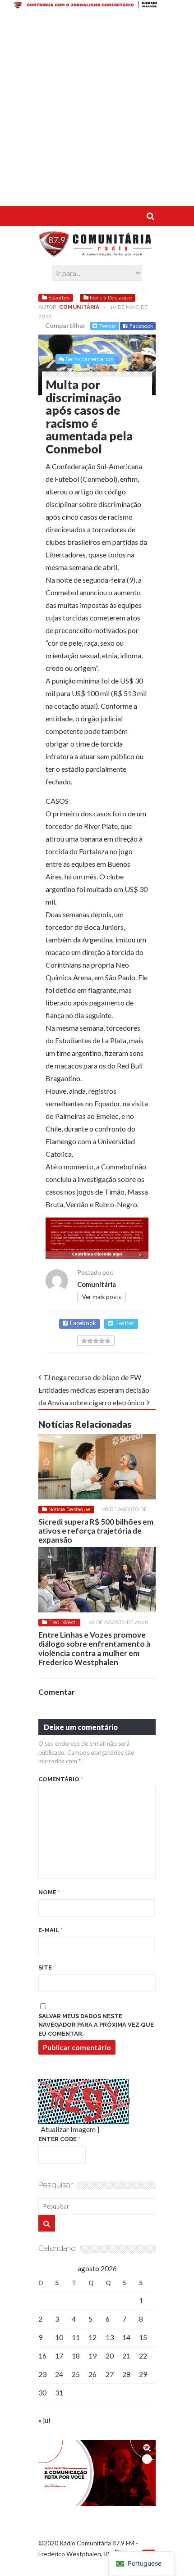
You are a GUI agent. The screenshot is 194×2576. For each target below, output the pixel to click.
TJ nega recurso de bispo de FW (92, 1377)
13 (110, 2337)
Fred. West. (62, 1622)
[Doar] (97, 6)
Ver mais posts (102, 1297)
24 (59, 2374)
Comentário (61, 1779)
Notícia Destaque (111, 298)
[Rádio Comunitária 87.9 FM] (97, 252)
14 (126, 2337)
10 (59, 2337)
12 (92, 2337)
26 (92, 2374)
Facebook (141, 326)
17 (59, 2356)
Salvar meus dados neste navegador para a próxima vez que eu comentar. (96, 2025)
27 (110, 2374)
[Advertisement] (97, 109)
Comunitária (79, 307)
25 (76, 2374)
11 (76, 2337)
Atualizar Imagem (68, 2129)
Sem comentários (89, 359)
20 (110, 2356)
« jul (44, 2420)
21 (126, 2356)
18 (76, 2356)
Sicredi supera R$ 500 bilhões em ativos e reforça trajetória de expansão (96, 1531)
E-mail (51, 1930)
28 (126, 2374)
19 (92, 2356)
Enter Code (59, 2139)
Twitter (108, 326)
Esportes (59, 298)
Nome (49, 1892)
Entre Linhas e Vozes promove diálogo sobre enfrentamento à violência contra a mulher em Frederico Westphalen (94, 1648)
